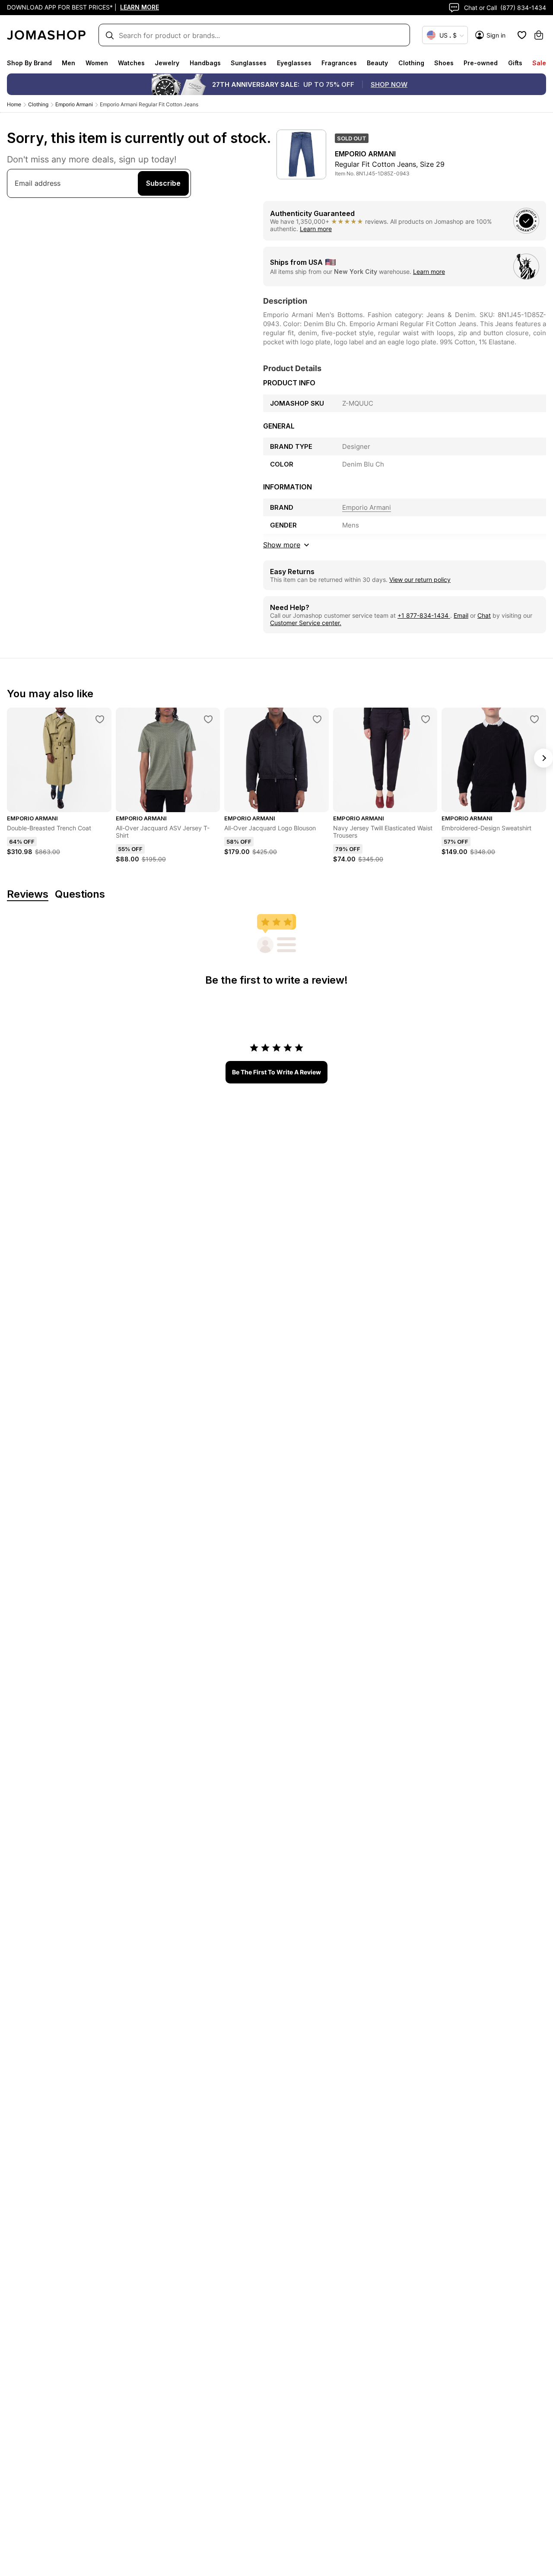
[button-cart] (539, 35)
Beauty (377, 63)
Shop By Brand (29, 63)
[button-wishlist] (522, 35)
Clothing (411, 63)
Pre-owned (481, 63)
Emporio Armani (74, 104)
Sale (539, 63)
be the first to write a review (276, 1072)
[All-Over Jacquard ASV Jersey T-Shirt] (208, 719)
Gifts (515, 63)
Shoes (444, 63)
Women (97, 63)
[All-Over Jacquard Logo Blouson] (317, 719)
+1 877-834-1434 (424, 615)
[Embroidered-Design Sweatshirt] (534, 719)
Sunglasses (249, 63)
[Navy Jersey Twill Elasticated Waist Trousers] (426, 719)
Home (14, 104)
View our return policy (420, 580)
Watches (131, 63)
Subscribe (163, 183)
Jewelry (167, 63)
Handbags (205, 63)
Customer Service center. (306, 623)
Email (461, 615)
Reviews (28, 894)
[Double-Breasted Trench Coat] (100, 719)
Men (68, 63)
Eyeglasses (294, 63)
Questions (80, 894)
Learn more (316, 229)
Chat (484, 615)
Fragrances (339, 63)
